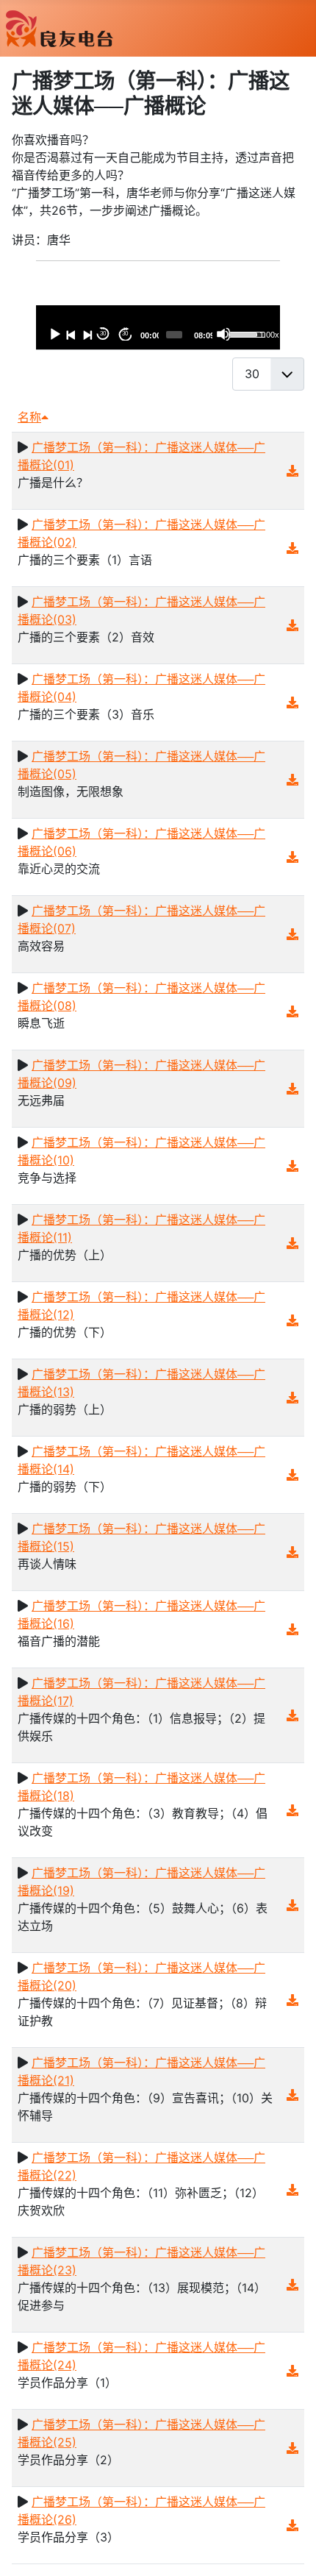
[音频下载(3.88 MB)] (292, 1089)
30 (103, 334)
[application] (158, 327)
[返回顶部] (290, 2549)
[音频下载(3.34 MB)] (292, 1552)
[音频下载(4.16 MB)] (292, 1166)
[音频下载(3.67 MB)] (292, 1398)
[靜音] (223, 334)
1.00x (269, 335)
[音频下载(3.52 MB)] (292, 548)
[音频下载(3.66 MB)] (292, 2285)
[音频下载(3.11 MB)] (292, 2448)
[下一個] (87, 334)
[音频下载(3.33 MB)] (292, 780)
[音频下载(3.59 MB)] (292, 625)
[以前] (71, 334)
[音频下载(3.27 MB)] (292, 857)
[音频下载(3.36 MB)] (292, 1629)
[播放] (54, 334)
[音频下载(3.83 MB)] (292, 1715)
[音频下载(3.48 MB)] (292, 1243)
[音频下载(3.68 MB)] (292, 2371)
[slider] (174, 335)
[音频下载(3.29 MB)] (292, 2095)
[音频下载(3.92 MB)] (292, 471)
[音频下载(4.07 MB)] (292, 1320)
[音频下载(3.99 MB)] (292, 702)
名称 (29, 417)
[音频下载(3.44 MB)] (292, 2525)
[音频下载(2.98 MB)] (292, 1905)
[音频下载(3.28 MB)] (292, 1810)
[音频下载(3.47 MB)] (292, 1011)
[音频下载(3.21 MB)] (292, 2190)
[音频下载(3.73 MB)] (292, 1475)
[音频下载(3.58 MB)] (292, 934)
